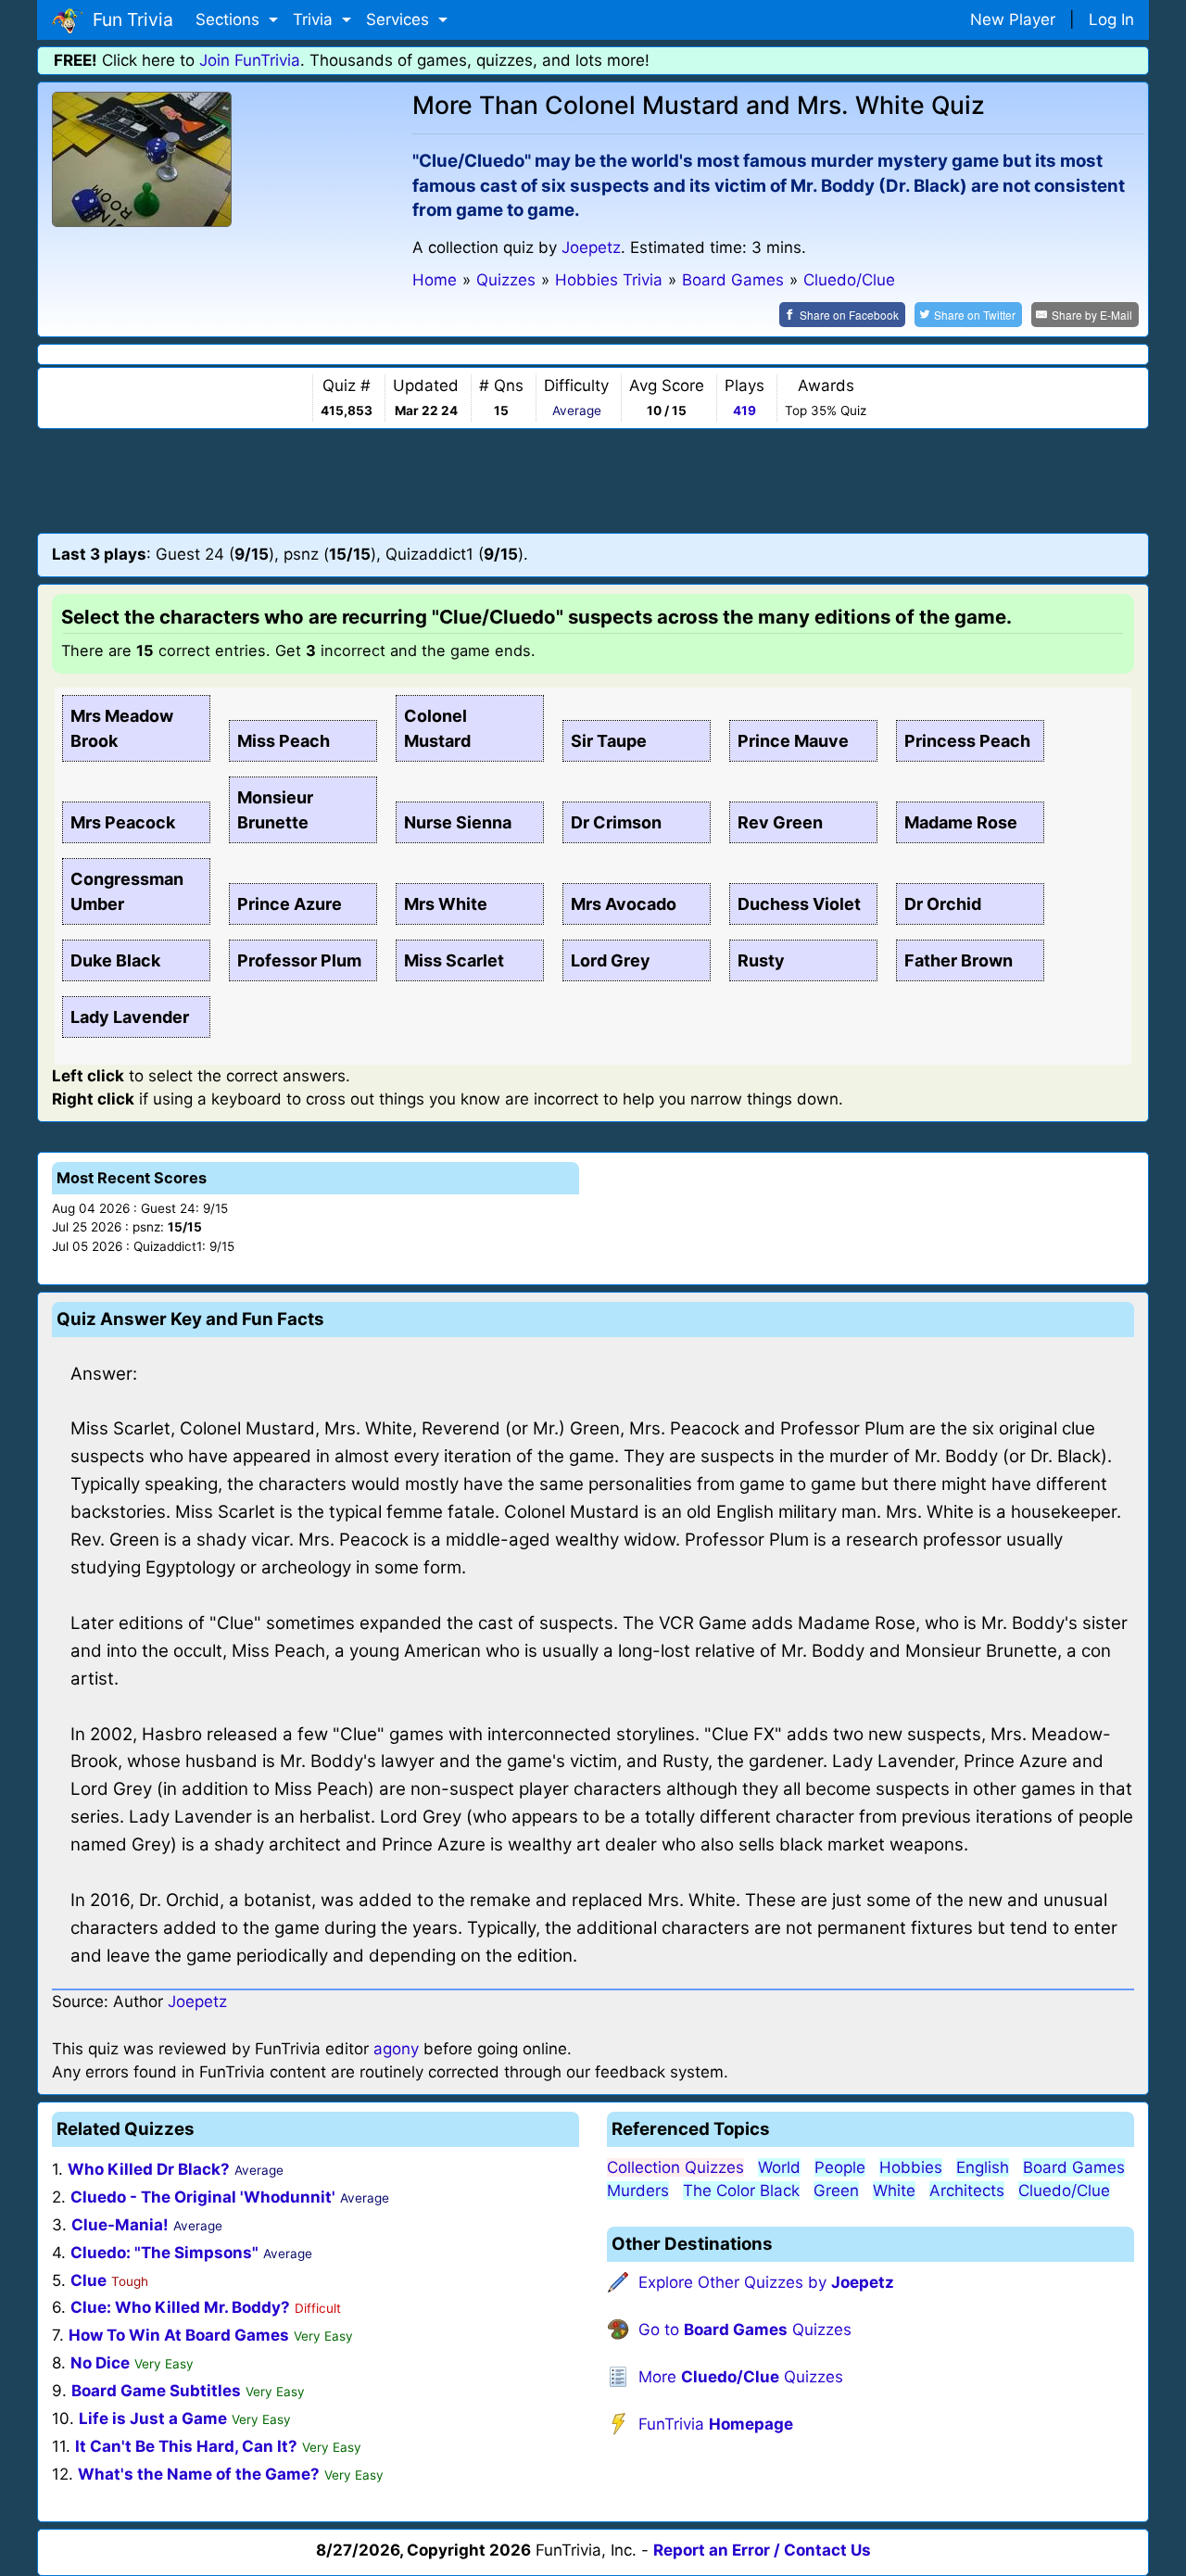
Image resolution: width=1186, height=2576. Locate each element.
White (894, 2191)
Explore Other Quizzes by (766, 2282)
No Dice (100, 2363)
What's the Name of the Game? (199, 2474)
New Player (1013, 19)
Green (836, 2191)
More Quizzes (741, 2377)
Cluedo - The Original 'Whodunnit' (203, 2197)
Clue (88, 2280)
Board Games (1074, 2167)
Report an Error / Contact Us (762, 2550)
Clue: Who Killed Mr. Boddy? (180, 2307)
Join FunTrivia (250, 60)
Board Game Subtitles (156, 2391)
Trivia (315, 19)
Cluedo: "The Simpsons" (164, 2253)
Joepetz (591, 247)
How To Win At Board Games (179, 2335)
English (983, 2167)
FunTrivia (716, 2424)
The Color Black (741, 2191)
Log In (1111, 19)
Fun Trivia (128, 19)
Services (400, 19)
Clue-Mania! (120, 2225)
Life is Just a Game (153, 2418)
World (779, 2167)
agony (396, 2049)
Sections (230, 19)
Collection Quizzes (675, 2167)
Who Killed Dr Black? (149, 2169)
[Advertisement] (593, 480)
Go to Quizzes (745, 2330)
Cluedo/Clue (1064, 2191)
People (840, 2167)
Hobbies (911, 2167)
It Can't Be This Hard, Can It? (186, 2446)
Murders (638, 2191)
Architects (967, 2191)
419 (744, 410)
